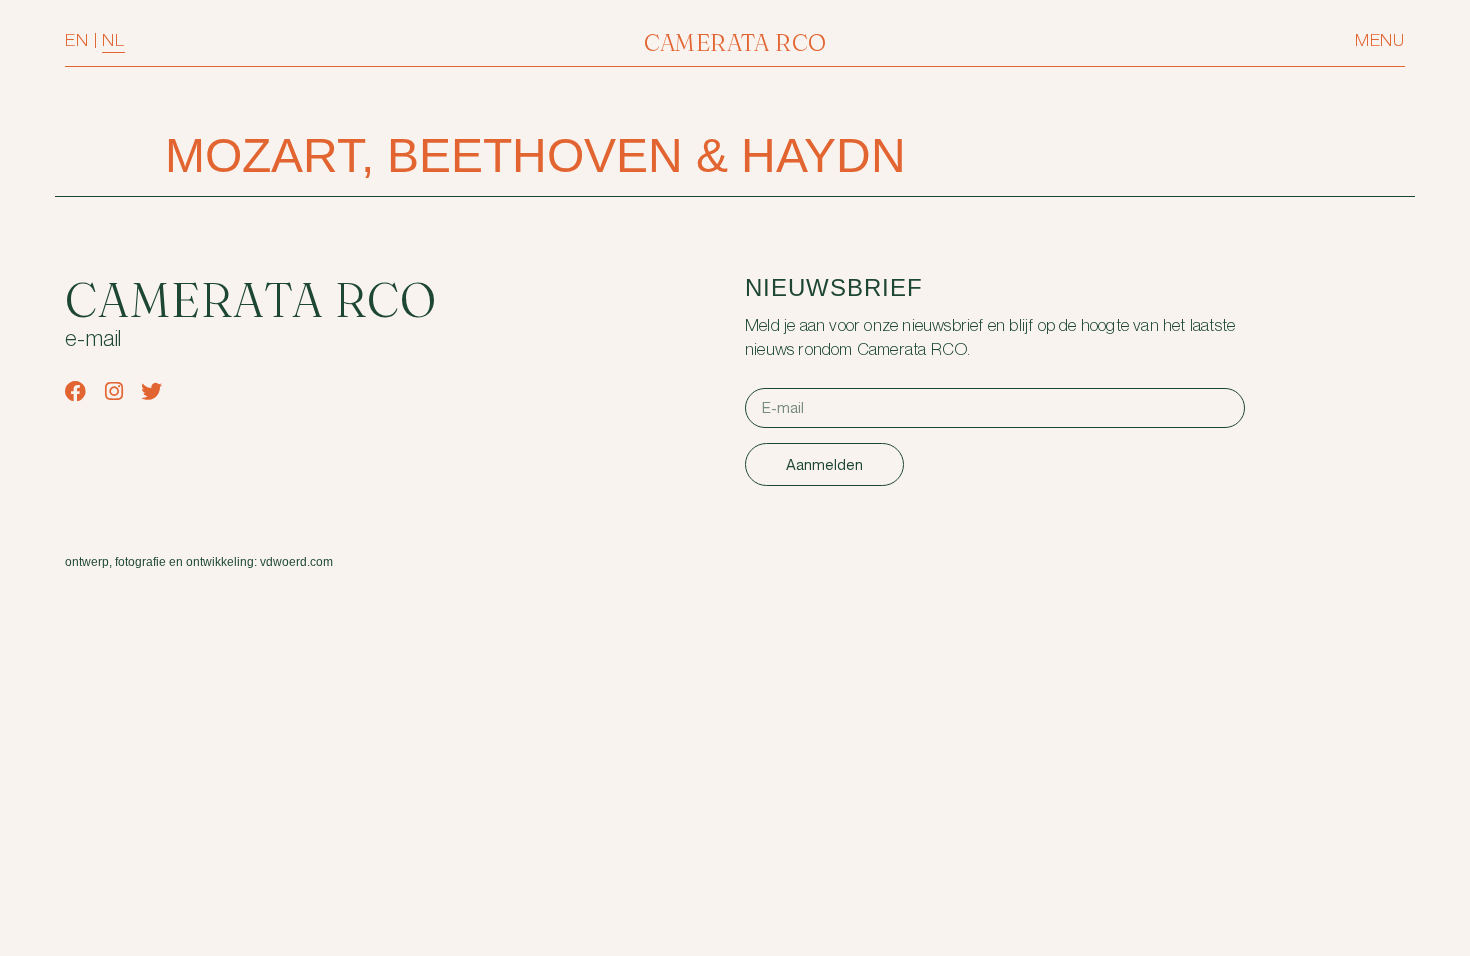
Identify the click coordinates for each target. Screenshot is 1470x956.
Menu (1380, 40)
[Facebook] (75, 391)
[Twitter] (151, 391)
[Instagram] (113, 391)
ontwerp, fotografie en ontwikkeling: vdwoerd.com (199, 562)
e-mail (93, 339)
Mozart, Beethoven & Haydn (535, 155)
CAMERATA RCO (735, 42)
